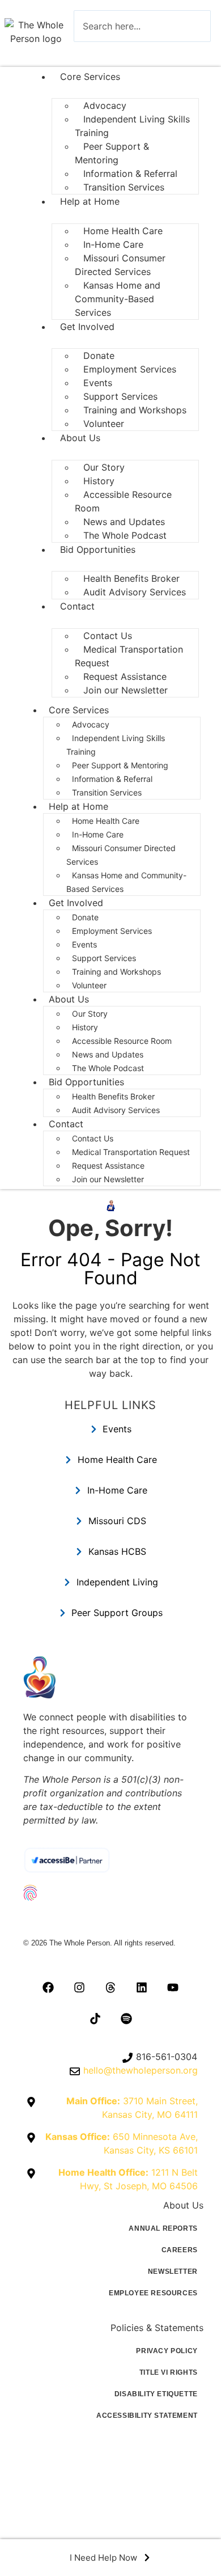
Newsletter (173, 2272)
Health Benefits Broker (114, 1096)
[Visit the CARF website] (110, 1919)
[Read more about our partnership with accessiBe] (110, 1860)
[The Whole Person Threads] (110, 1987)
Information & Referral (112, 779)
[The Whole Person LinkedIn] (142, 1987)
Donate (85, 917)
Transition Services (124, 187)
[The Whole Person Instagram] (79, 1987)
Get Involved (87, 327)
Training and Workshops (135, 410)
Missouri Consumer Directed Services (120, 265)
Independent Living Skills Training (132, 126)
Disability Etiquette (156, 2394)
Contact (77, 606)
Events (84, 944)
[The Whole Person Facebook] (48, 1987)
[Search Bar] (91, 52)
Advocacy (91, 724)
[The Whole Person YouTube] (173, 1987)
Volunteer (104, 424)
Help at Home (90, 201)
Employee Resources (153, 2293)
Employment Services (130, 369)
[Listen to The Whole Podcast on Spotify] (126, 2019)
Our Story (90, 1014)
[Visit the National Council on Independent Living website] (110, 1893)
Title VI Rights (169, 2372)
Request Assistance (108, 1166)
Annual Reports (163, 2228)
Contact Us (93, 1138)
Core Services (90, 77)
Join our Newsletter (126, 690)
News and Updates (108, 1054)
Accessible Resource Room (123, 501)
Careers (180, 2250)
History (85, 1027)
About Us (80, 438)
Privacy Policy (167, 2351)
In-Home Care (98, 834)
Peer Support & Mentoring (112, 153)
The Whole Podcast (125, 535)
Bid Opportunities (98, 549)
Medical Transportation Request (129, 656)
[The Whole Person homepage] (110, 1677)
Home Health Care (106, 821)
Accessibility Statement (147, 2416)
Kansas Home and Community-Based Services (118, 299)
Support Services (104, 958)
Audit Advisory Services (136, 592)
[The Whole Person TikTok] (95, 2019)
